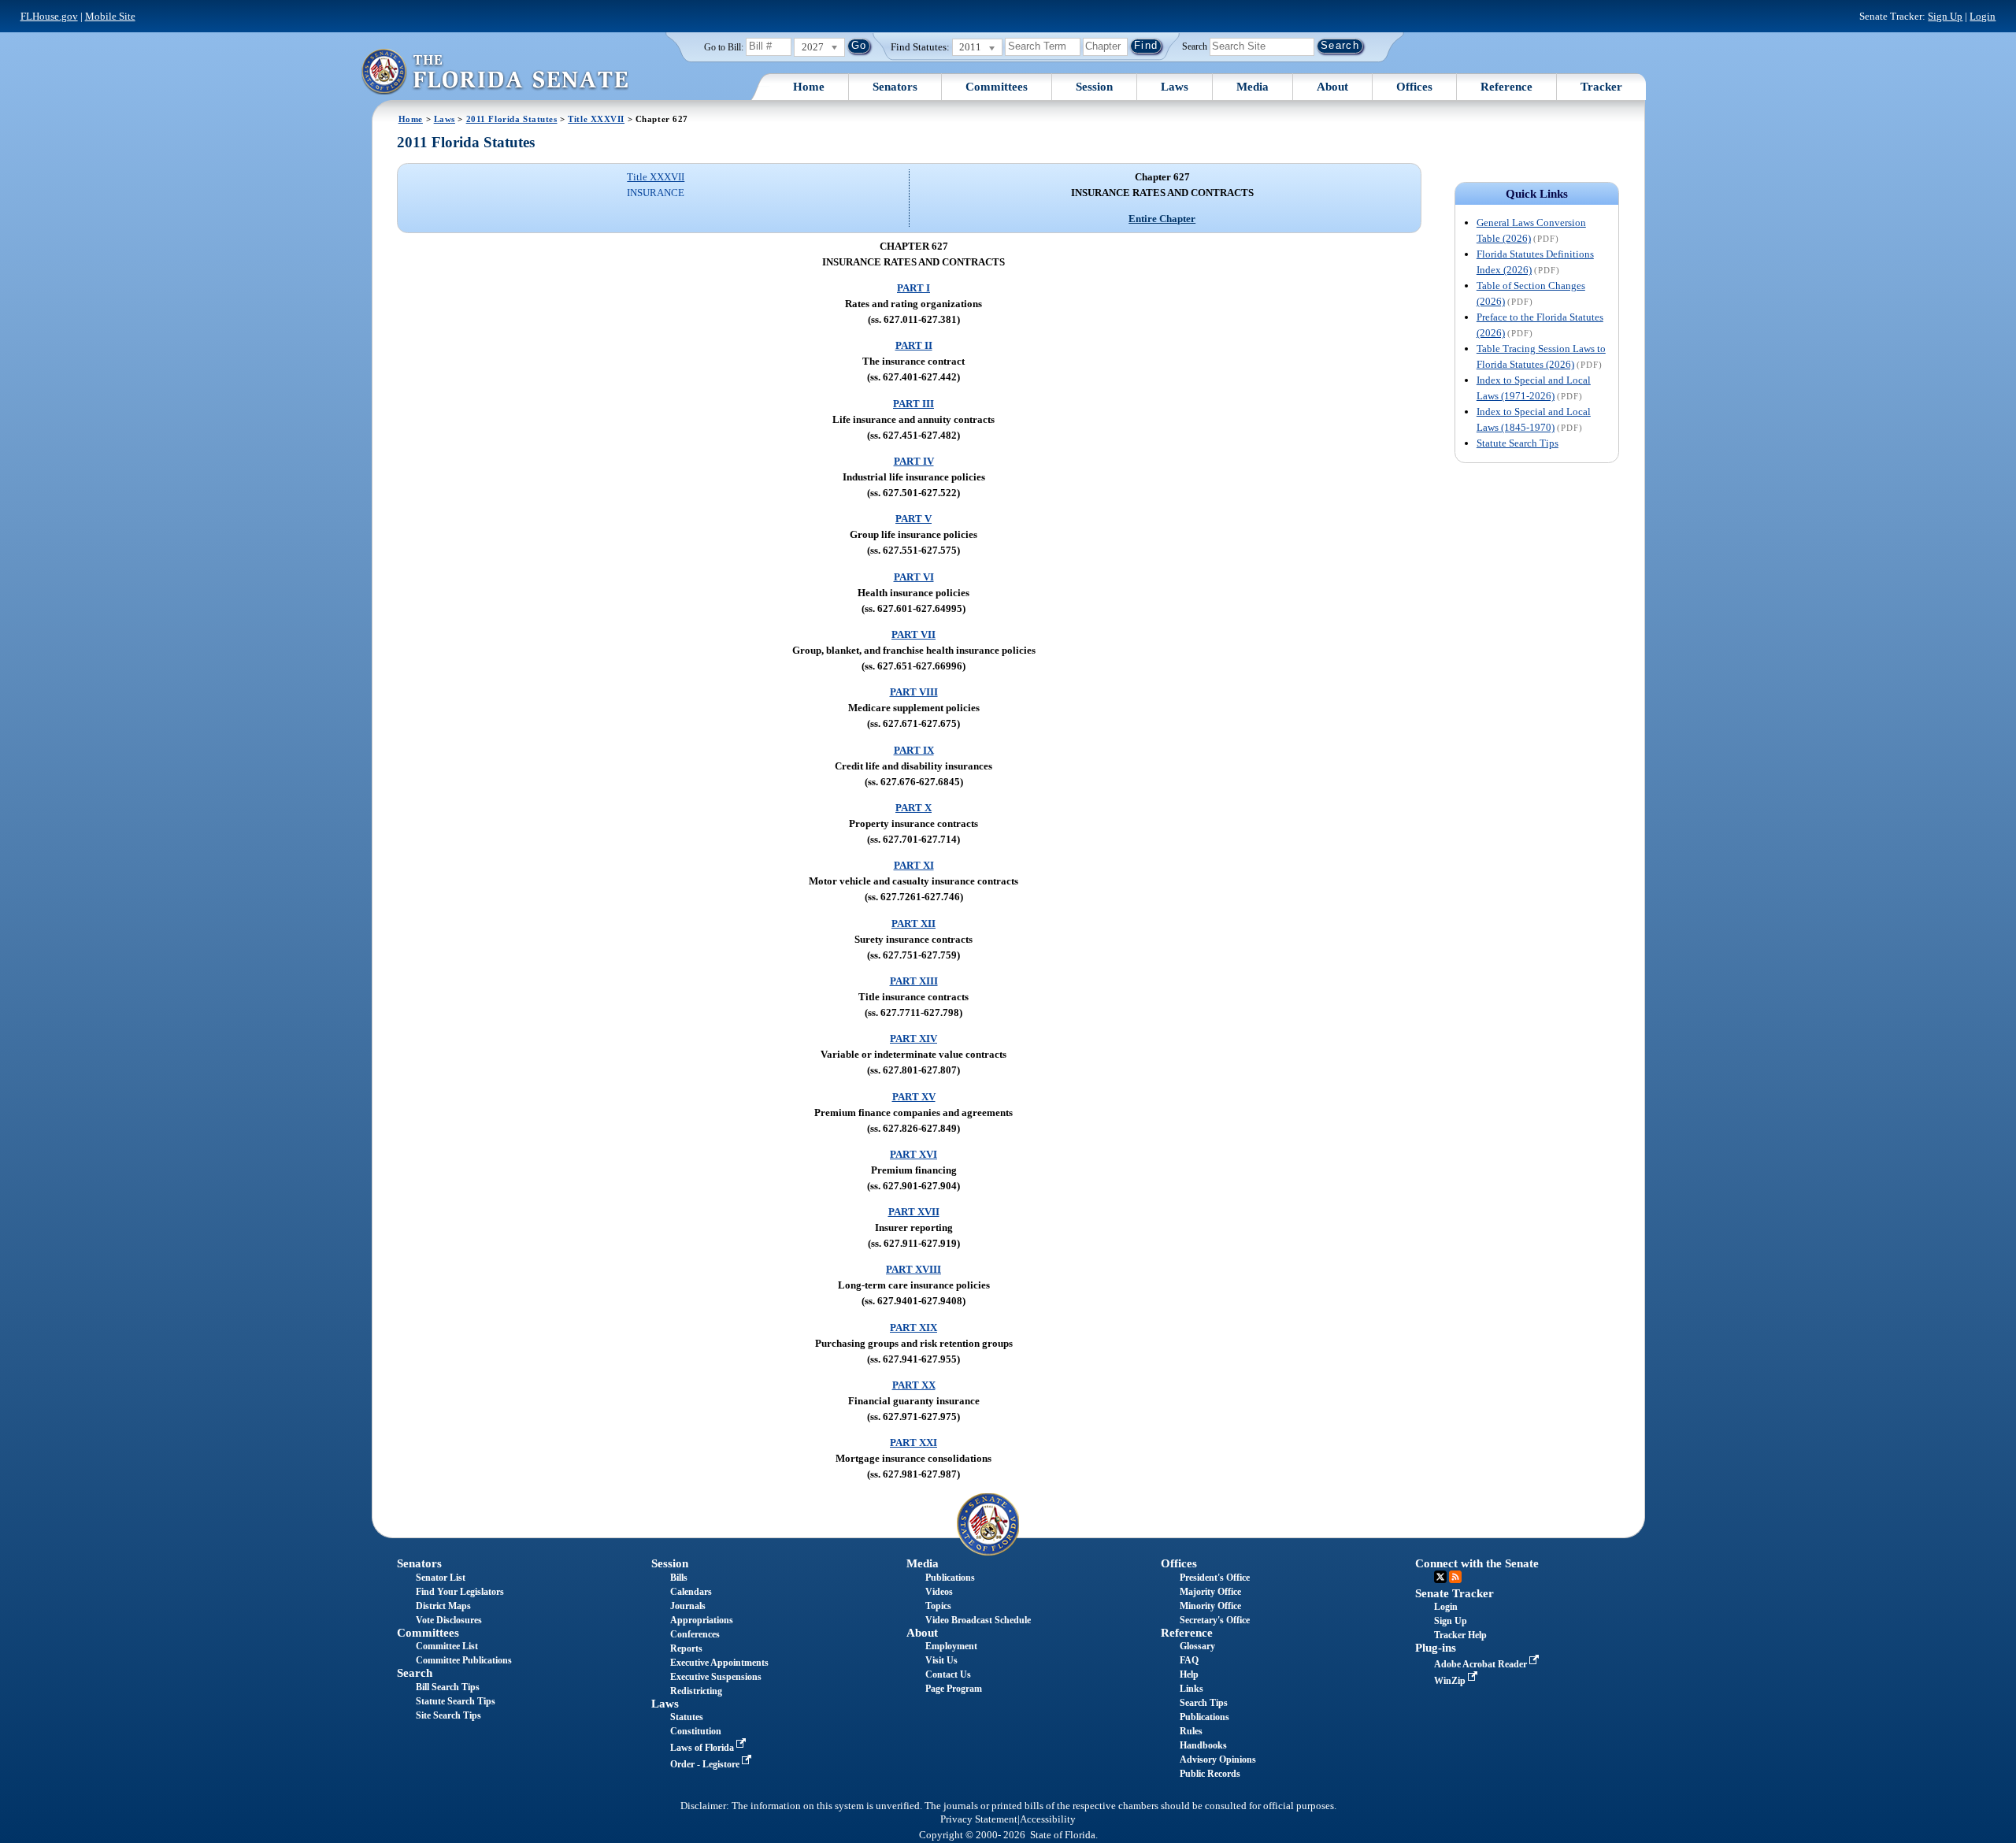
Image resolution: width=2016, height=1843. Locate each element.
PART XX (914, 1385)
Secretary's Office (1215, 1620)
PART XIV (913, 1038)
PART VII (913, 634)
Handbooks (1203, 1745)
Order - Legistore (706, 1764)
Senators (895, 87)
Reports (686, 1648)
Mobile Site (110, 16)
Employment (951, 1646)
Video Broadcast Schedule (978, 1620)
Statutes (687, 1717)
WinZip (1451, 1681)
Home (809, 87)
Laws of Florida (703, 1748)
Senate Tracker (1455, 1593)
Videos (939, 1592)
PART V (913, 519)
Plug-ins (1436, 1648)
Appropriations (702, 1620)
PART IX (914, 750)
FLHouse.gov (49, 16)
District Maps (443, 1606)
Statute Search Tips (1518, 443)
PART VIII (914, 692)
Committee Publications (464, 1660)
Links (1191, 1689)
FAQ (1189, 1660)
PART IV (914, 461)
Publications (950, 1578)
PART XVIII (913, 1269)
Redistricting (696, 1691)
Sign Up (1945, 16)
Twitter (1440, 1577)
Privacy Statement (979, 1819)
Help (1189, 1674)
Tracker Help (1460, 1635)
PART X (913, 808)
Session (1094, 87)
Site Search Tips (448, 1715)
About (1332, 87)
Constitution (696, 1731)
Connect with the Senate (1477, 1563)
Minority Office (1210, 1606)
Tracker (1601, 87)
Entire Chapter (1162, 219)
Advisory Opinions (1218, 1760)
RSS (1455, 1577)
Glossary (1197, 1646)
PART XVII (914, 1212)
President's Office (1215, 1578)
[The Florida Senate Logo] (495, 71)
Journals (688, 1606)
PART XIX (913, 1328)
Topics (938, 1606)
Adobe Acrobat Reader (1482, 1664)
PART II (914, 345)
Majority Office (1210, 1592)
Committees (997, 87)
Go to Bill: (724, 47)
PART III (913, 404)
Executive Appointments (719, 1663)
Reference (1506, 87)
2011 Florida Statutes (512, 119)
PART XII (913, 923)
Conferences (695, 1634)
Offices (1414, 87)
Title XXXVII (596, 119)
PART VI (914, 577)
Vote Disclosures (449, 1620)
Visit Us (941, 1660)
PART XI (914, 865)
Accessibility (1048, 1819)
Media (1253, 87)
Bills (679, 1578)
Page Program (954, 1689)
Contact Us (948, 1674)
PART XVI (913, 1154)
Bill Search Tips (448, 1687)
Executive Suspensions (716, 1677)
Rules (1191, 1731)
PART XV (914, 1097)
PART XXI (913, 1443)
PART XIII (914, 981)
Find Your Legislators (460, 1592)
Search (1195, 46)
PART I (913, 288)
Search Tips (1204, 1703)
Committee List (447, 1646)
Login (1983, 16)
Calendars (691, 1592)
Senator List (441, 1578)
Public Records (1210, 1774)
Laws (1175, 87)
